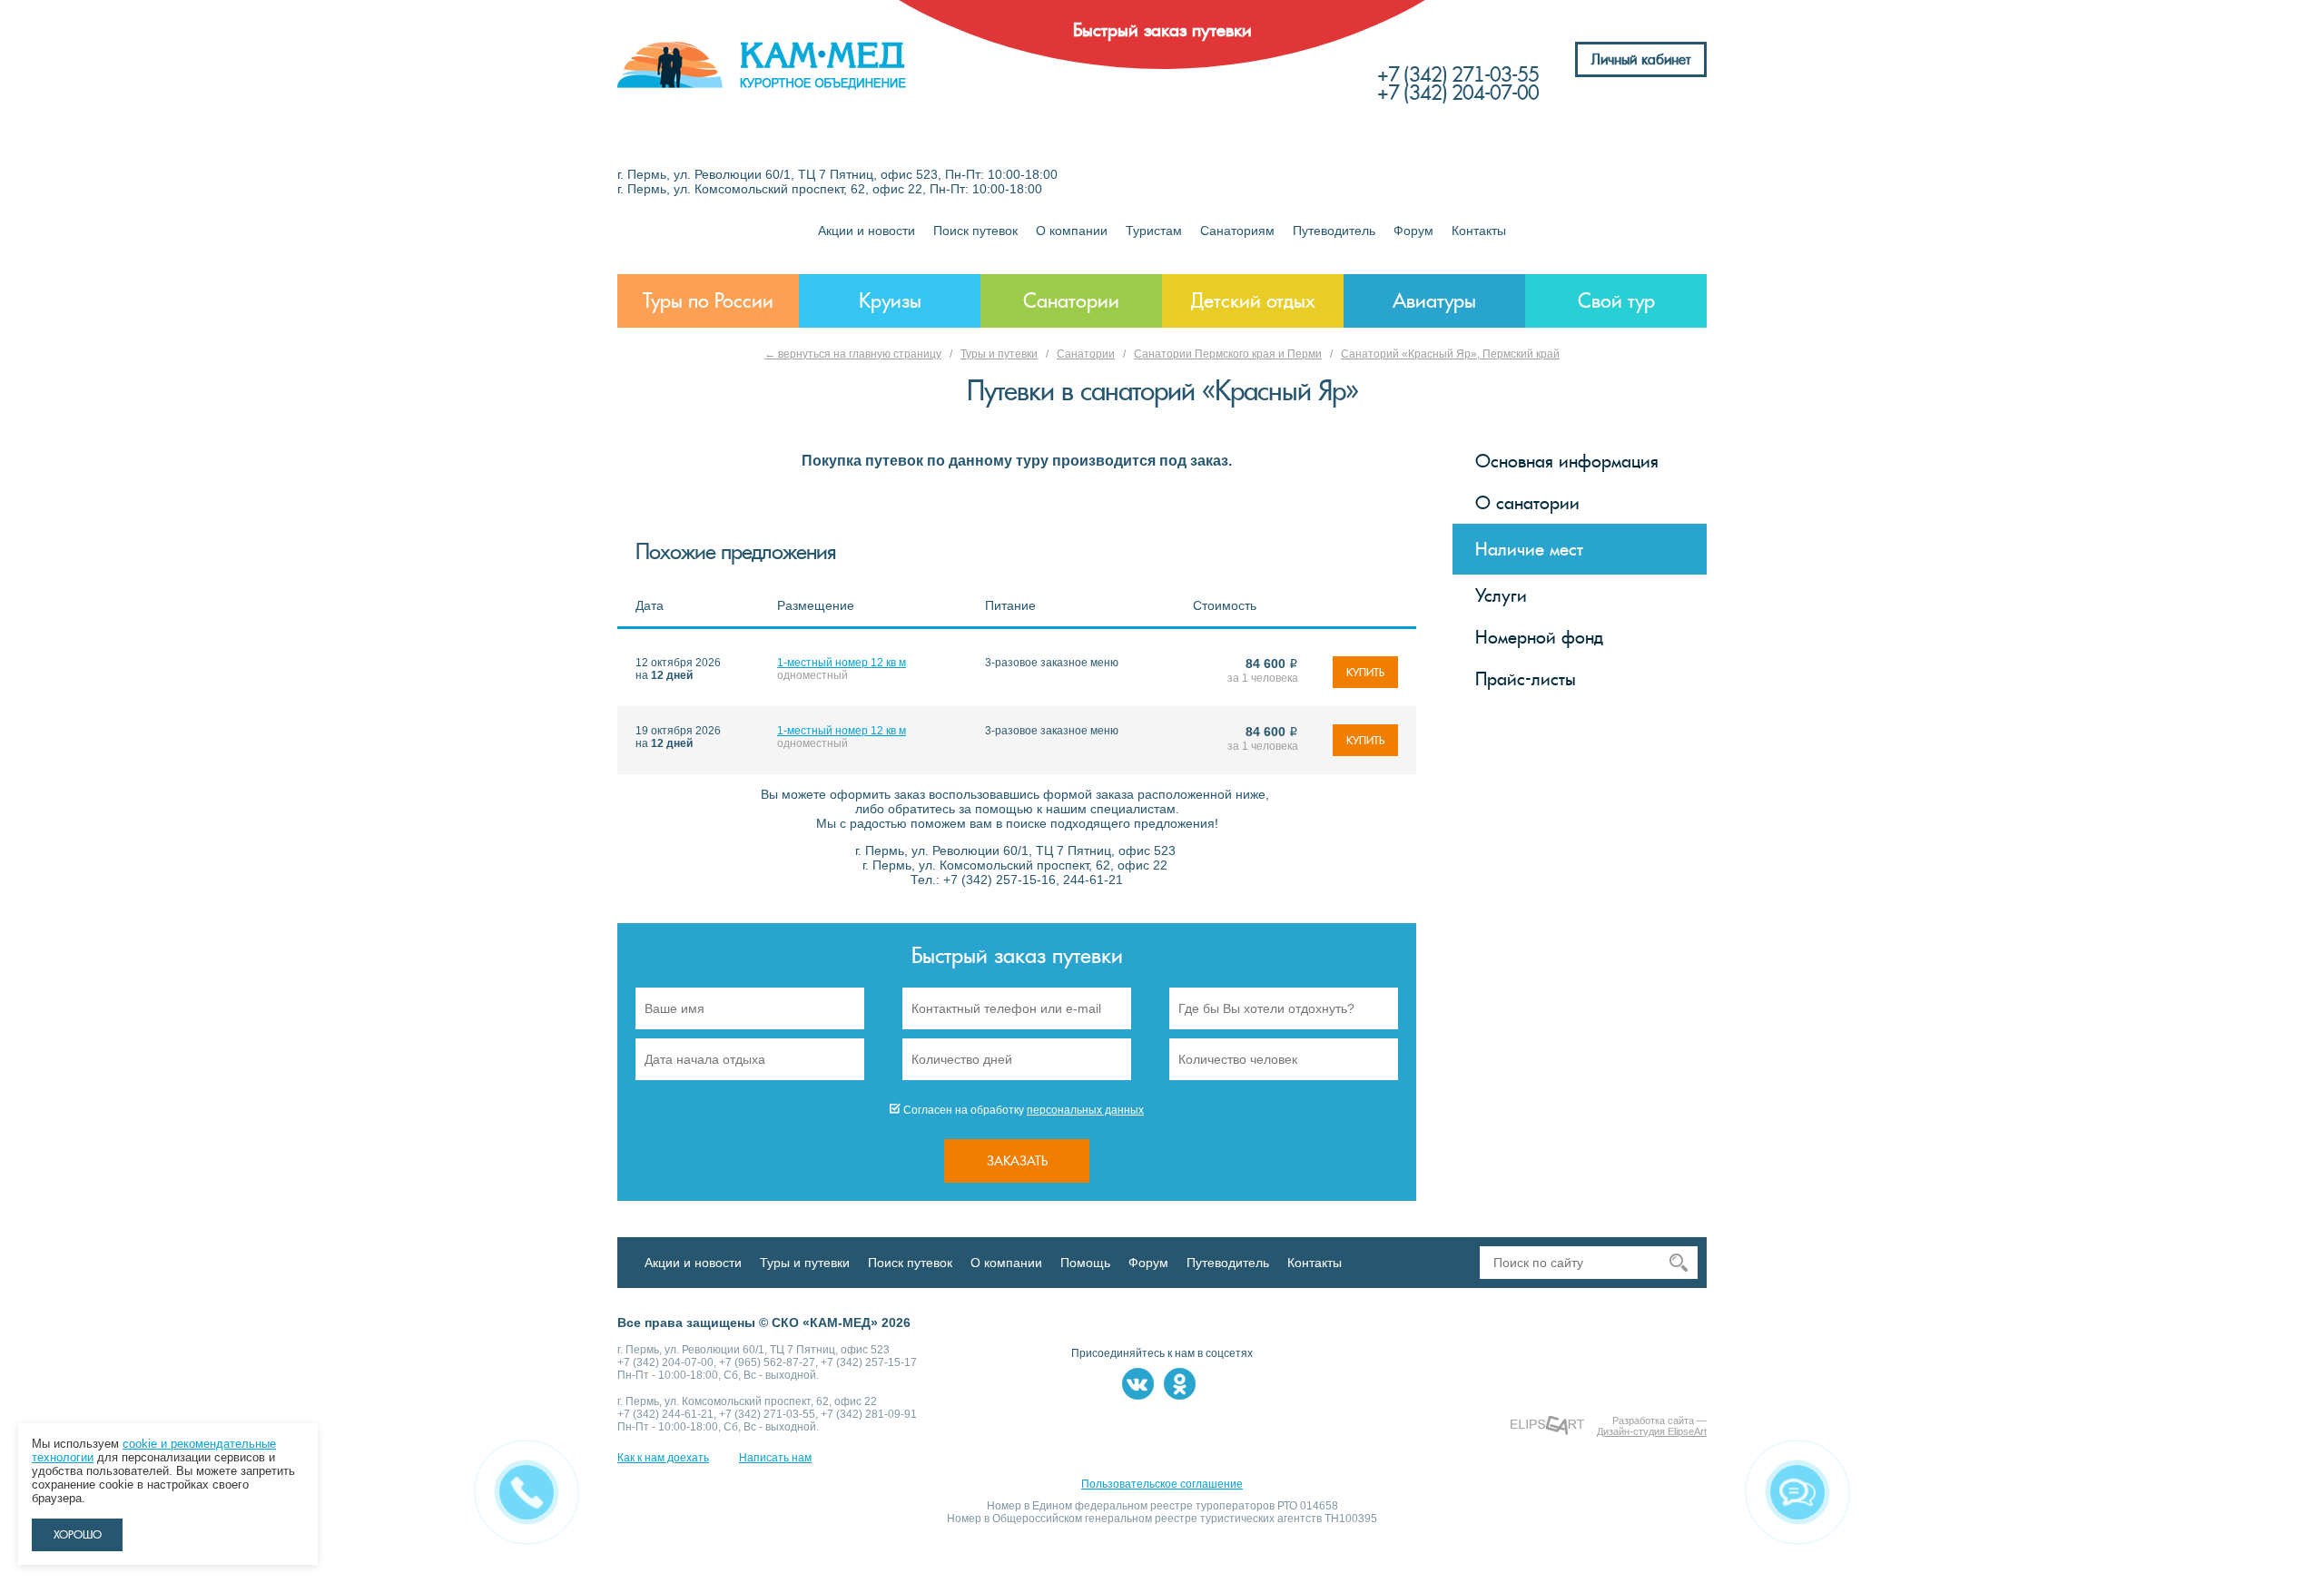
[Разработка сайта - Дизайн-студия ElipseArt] (1547, 1426)
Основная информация (1567, 461)
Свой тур (1616, 301)
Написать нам (775, 1458)
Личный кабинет (1641, 59)
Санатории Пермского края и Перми (1228, 354)
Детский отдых (1253, 301)
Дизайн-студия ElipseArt (1652, 1431)
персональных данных (1085, 1110)
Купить (1365, 673)
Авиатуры (1434, 301)
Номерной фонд (1539, 637)
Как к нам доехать (663, 1458)
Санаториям (1237, 231)
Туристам (1154, 231)
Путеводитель (1334, 231)
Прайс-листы (1526, 679)
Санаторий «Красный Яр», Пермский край (1450, 354)
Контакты (1479, 231)
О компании (1072, 231)
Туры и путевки (999, 354)
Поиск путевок (975, 231)
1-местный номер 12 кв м (842, 663)
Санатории (1071, 301)
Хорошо (78, 1535)
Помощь (1085, 1263)
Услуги (1501, 595)
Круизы (890, 301)
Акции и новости (867, 231)
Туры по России (708, 301)
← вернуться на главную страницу (853, 354)
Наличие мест (1529, 549)
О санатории (1527, 503)
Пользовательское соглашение (1162, 1484)
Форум (1413, 231)
